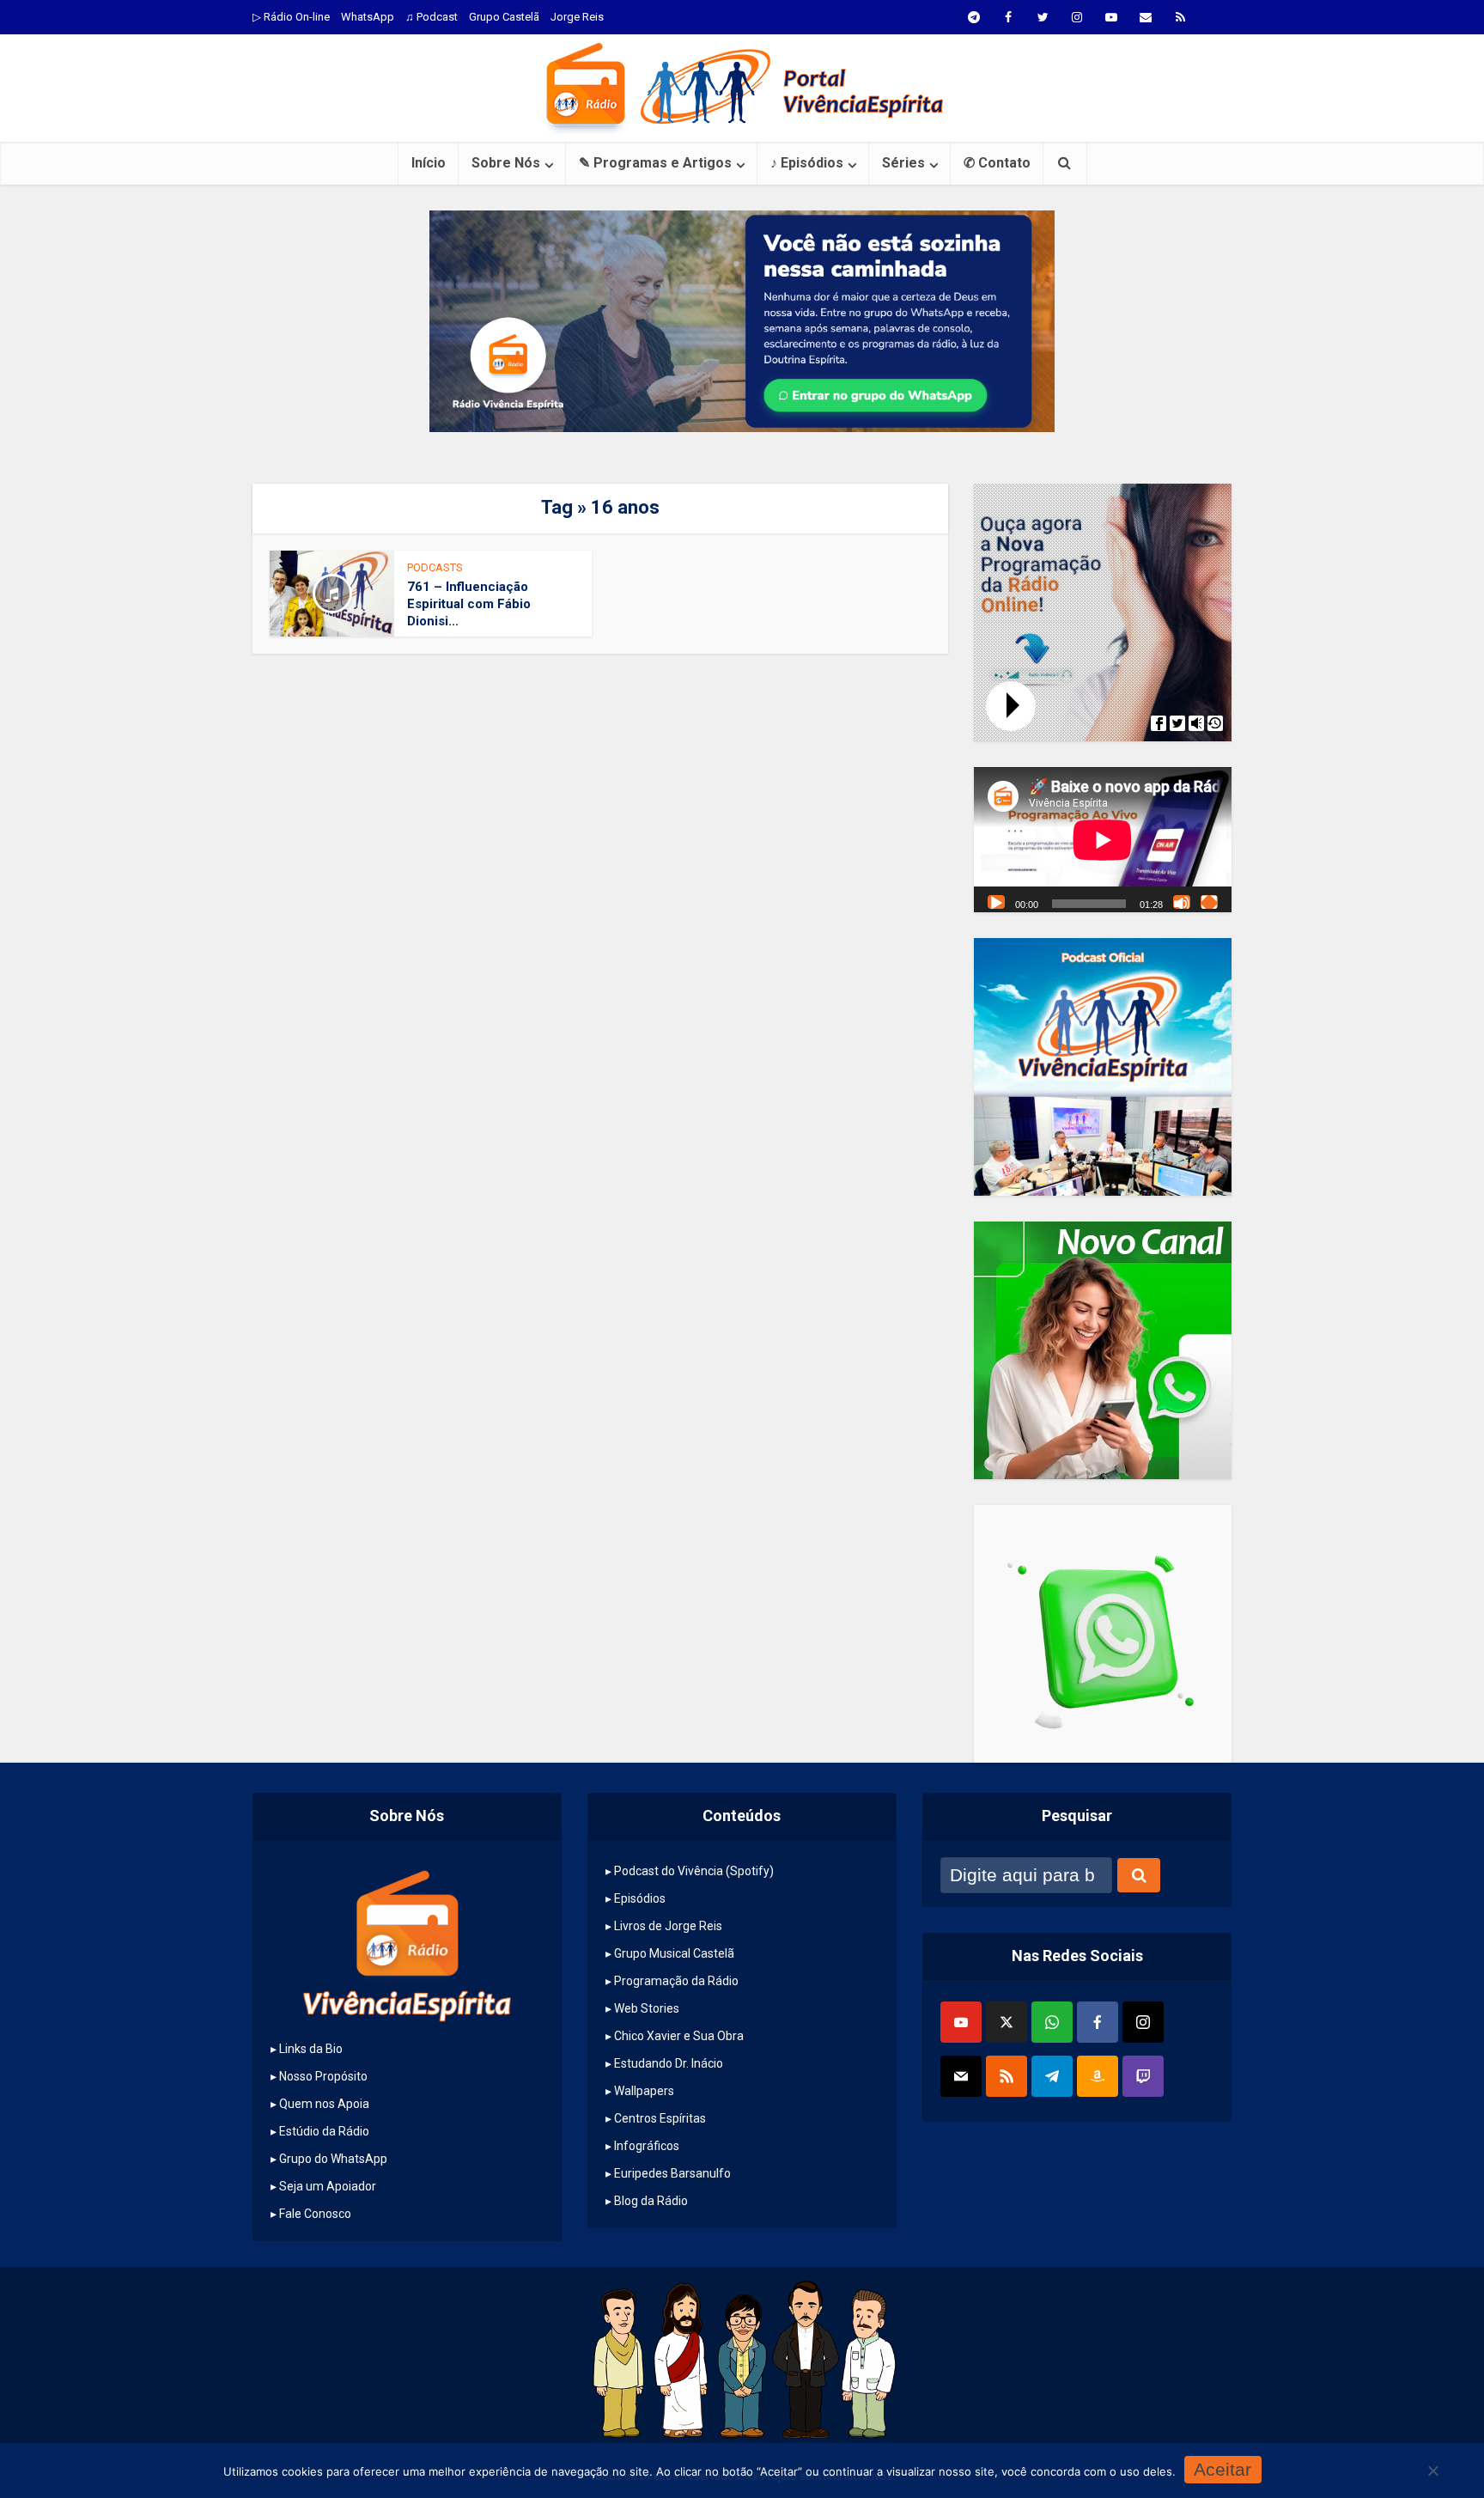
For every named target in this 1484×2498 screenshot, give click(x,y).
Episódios (640, 1898)
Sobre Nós (506, 163)
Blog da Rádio (651, 2201)
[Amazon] (1098, 2076)
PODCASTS (435, 567)
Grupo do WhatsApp (333, 2159)
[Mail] (961, 2076)
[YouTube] (961, 2022)
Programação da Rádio (676, 1981)
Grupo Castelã (504, 17)
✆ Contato (997, 163)
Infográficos (647, 2146)
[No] (1432, 2471)
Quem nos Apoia (324, 2104)
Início (429, 163)
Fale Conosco (315, 2214)
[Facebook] (1098, 2022)
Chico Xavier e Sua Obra (679, 2036)
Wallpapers (644, 2091)
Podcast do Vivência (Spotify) (694, 1871)
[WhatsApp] (1052, 2022)
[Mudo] (1182, 902)
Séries (903, 163)
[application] (1103, 840)
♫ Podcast (432, 17)
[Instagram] (1143, 2022)
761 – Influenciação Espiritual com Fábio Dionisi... (469, 604)
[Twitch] (1143, 2076)
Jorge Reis (577, 17)
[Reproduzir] (996, 902)
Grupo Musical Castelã (674, 1953)
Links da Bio (311, 2049)
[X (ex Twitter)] (1007, 2022)
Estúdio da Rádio (324, 2131)
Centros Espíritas (660, 2118)
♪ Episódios (807, 163)
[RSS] (1007, 2076)
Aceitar (1222, 2469)
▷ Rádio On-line (291, 17)
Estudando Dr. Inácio (669, 2063)
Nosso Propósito (323, 2076)
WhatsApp (368, 17)
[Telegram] (1052, 2076)
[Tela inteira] (1209, 902)
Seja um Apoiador (328, 2186)
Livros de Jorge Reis (668, 1926)
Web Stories (647, 2008)
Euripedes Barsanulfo (672, 2173)
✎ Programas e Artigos (655, 163)
